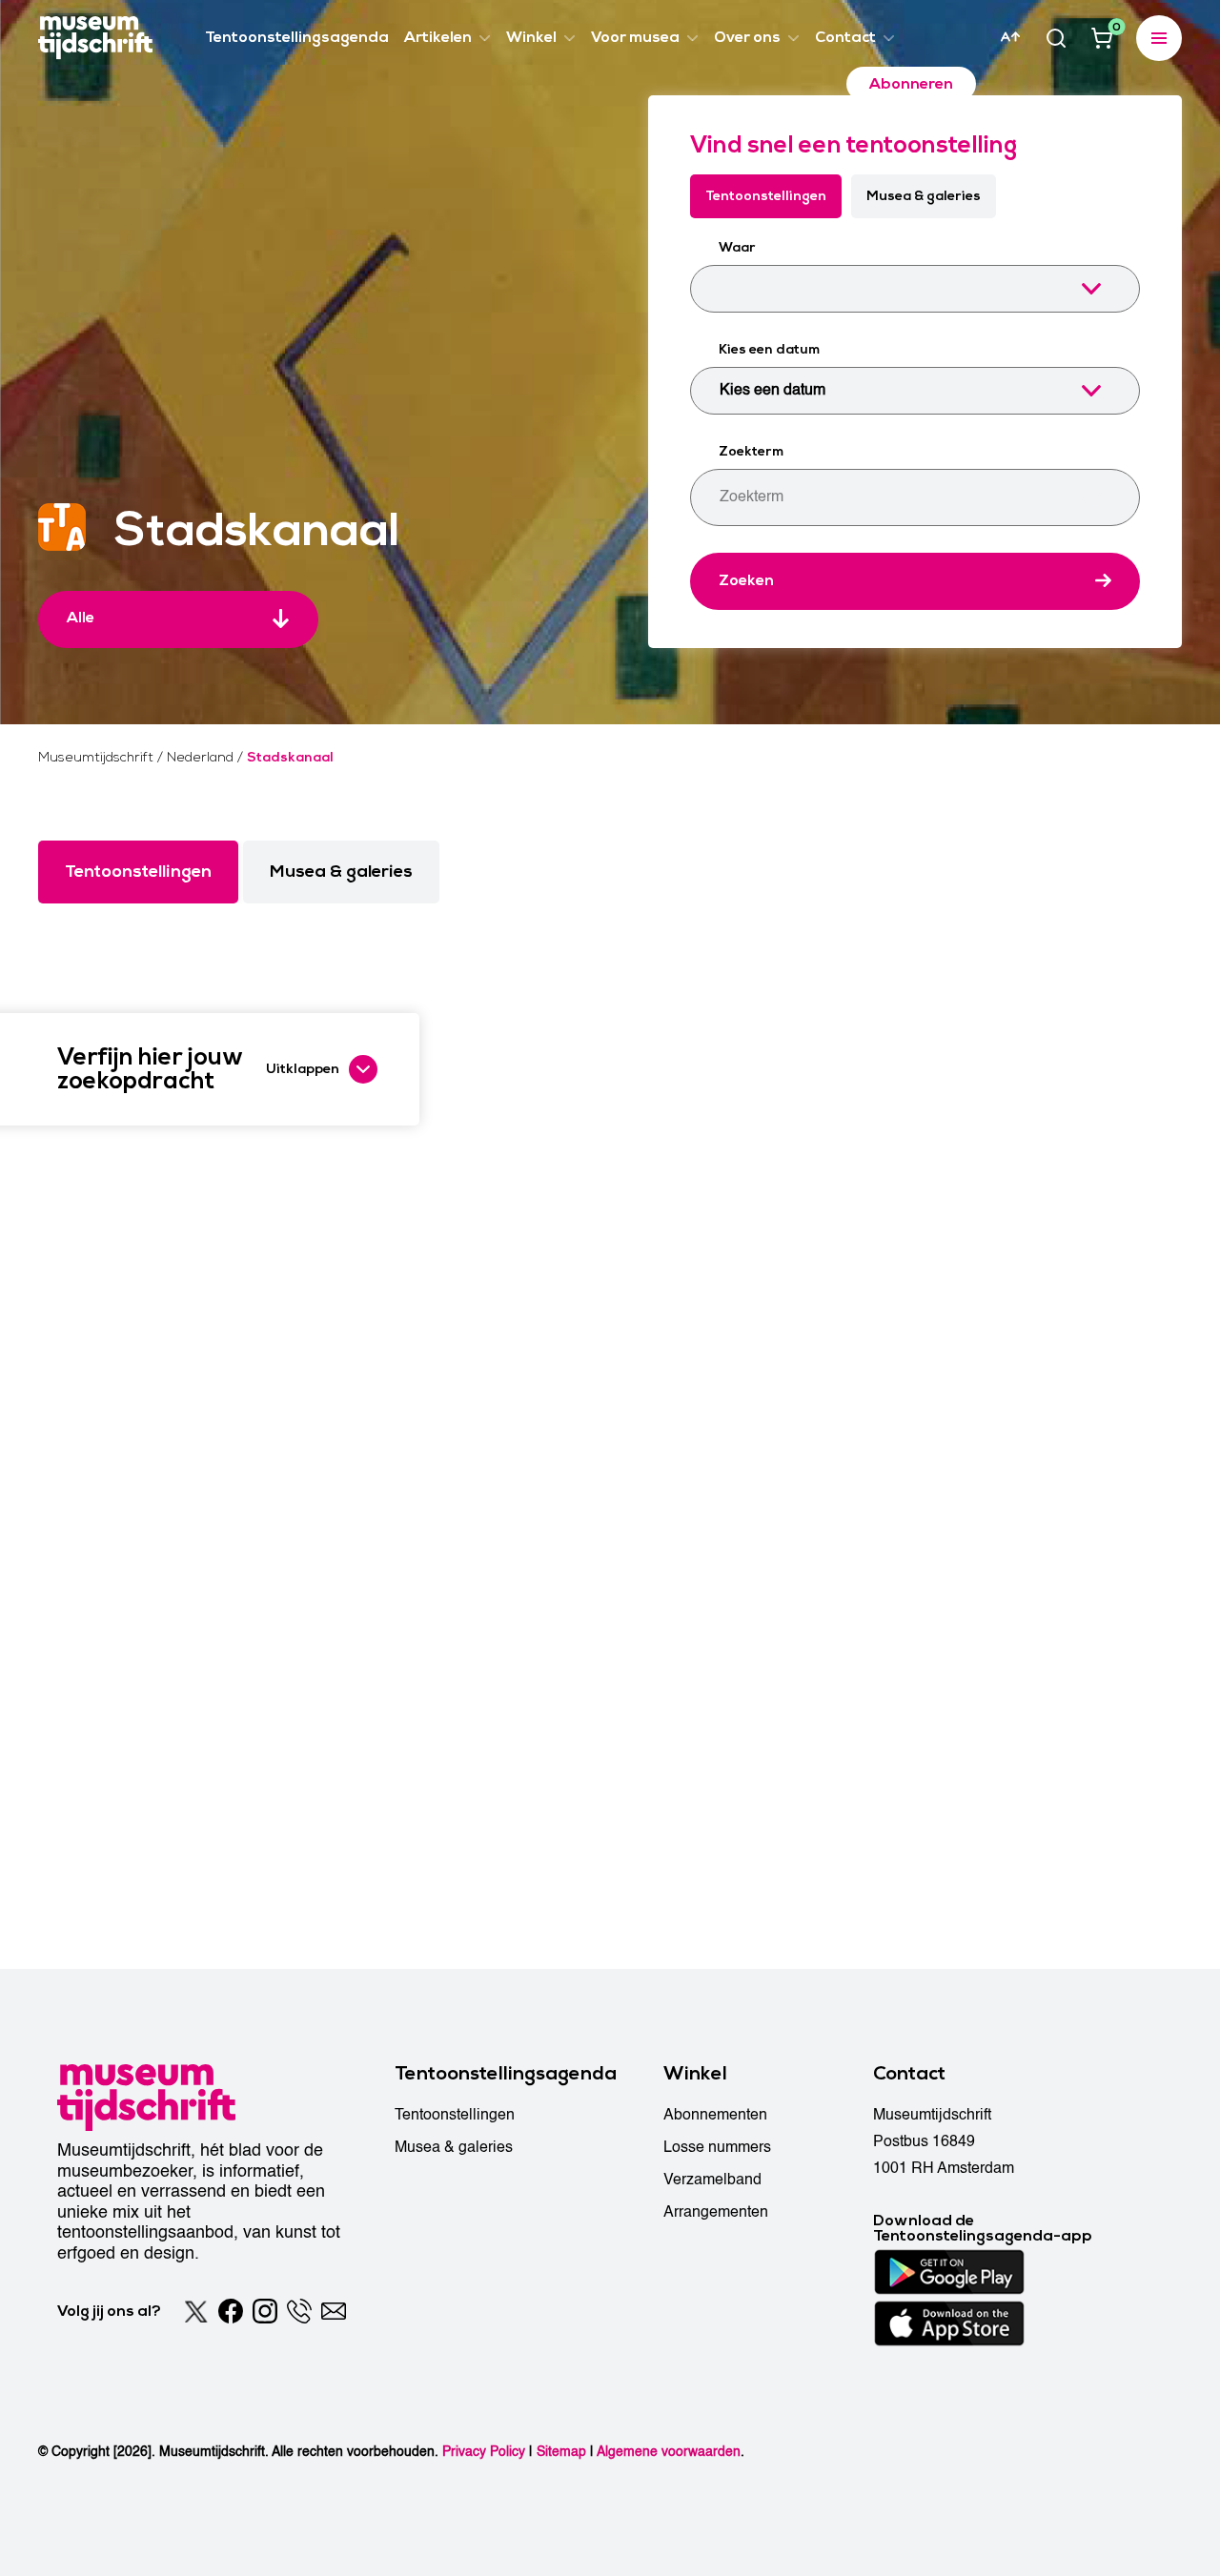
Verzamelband (712, 2180)
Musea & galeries (924, 196)
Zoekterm (751, 451)
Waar (737, 247)
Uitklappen (303, 1069)
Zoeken (746, 580)
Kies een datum (769, 349)
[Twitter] (196, 2311)
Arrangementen (716, 2212)
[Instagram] (265, 2311)
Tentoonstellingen (766, 196)
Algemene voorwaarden (669, 2452)
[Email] (334, 2311)
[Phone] (299, 2311)
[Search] (1056, 38)
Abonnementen (715, 2115)
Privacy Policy (484, 2452)
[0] (1102, 38)
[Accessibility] (1010, 37)
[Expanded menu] (1159, 38)
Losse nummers (717, 2147)
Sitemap (561, 2452)
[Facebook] (231, 2311)
